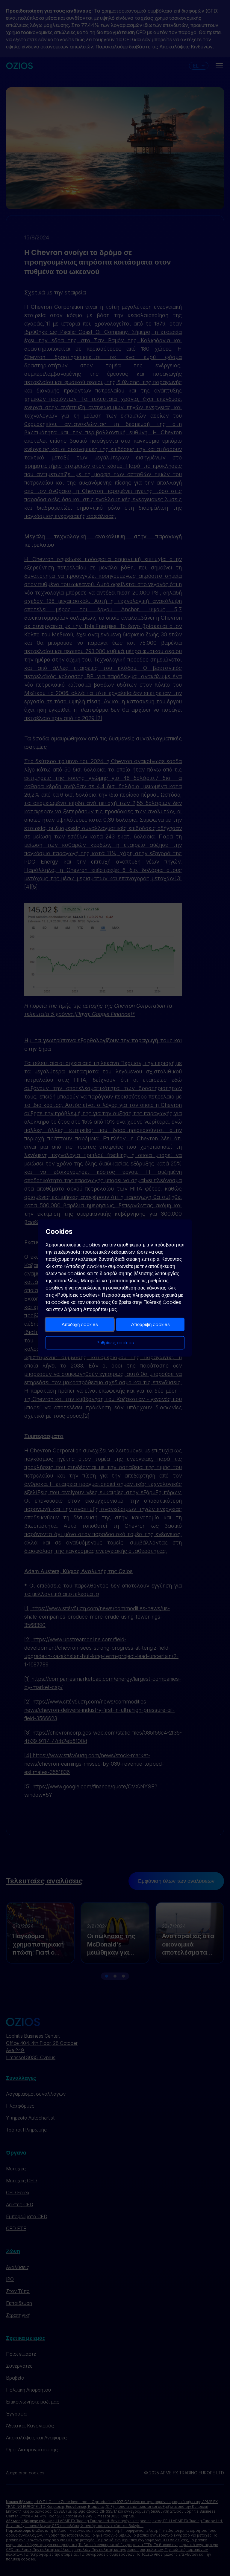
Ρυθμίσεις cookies (115, 1343)
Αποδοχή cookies (80, 1324)
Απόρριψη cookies (150, 1324)
